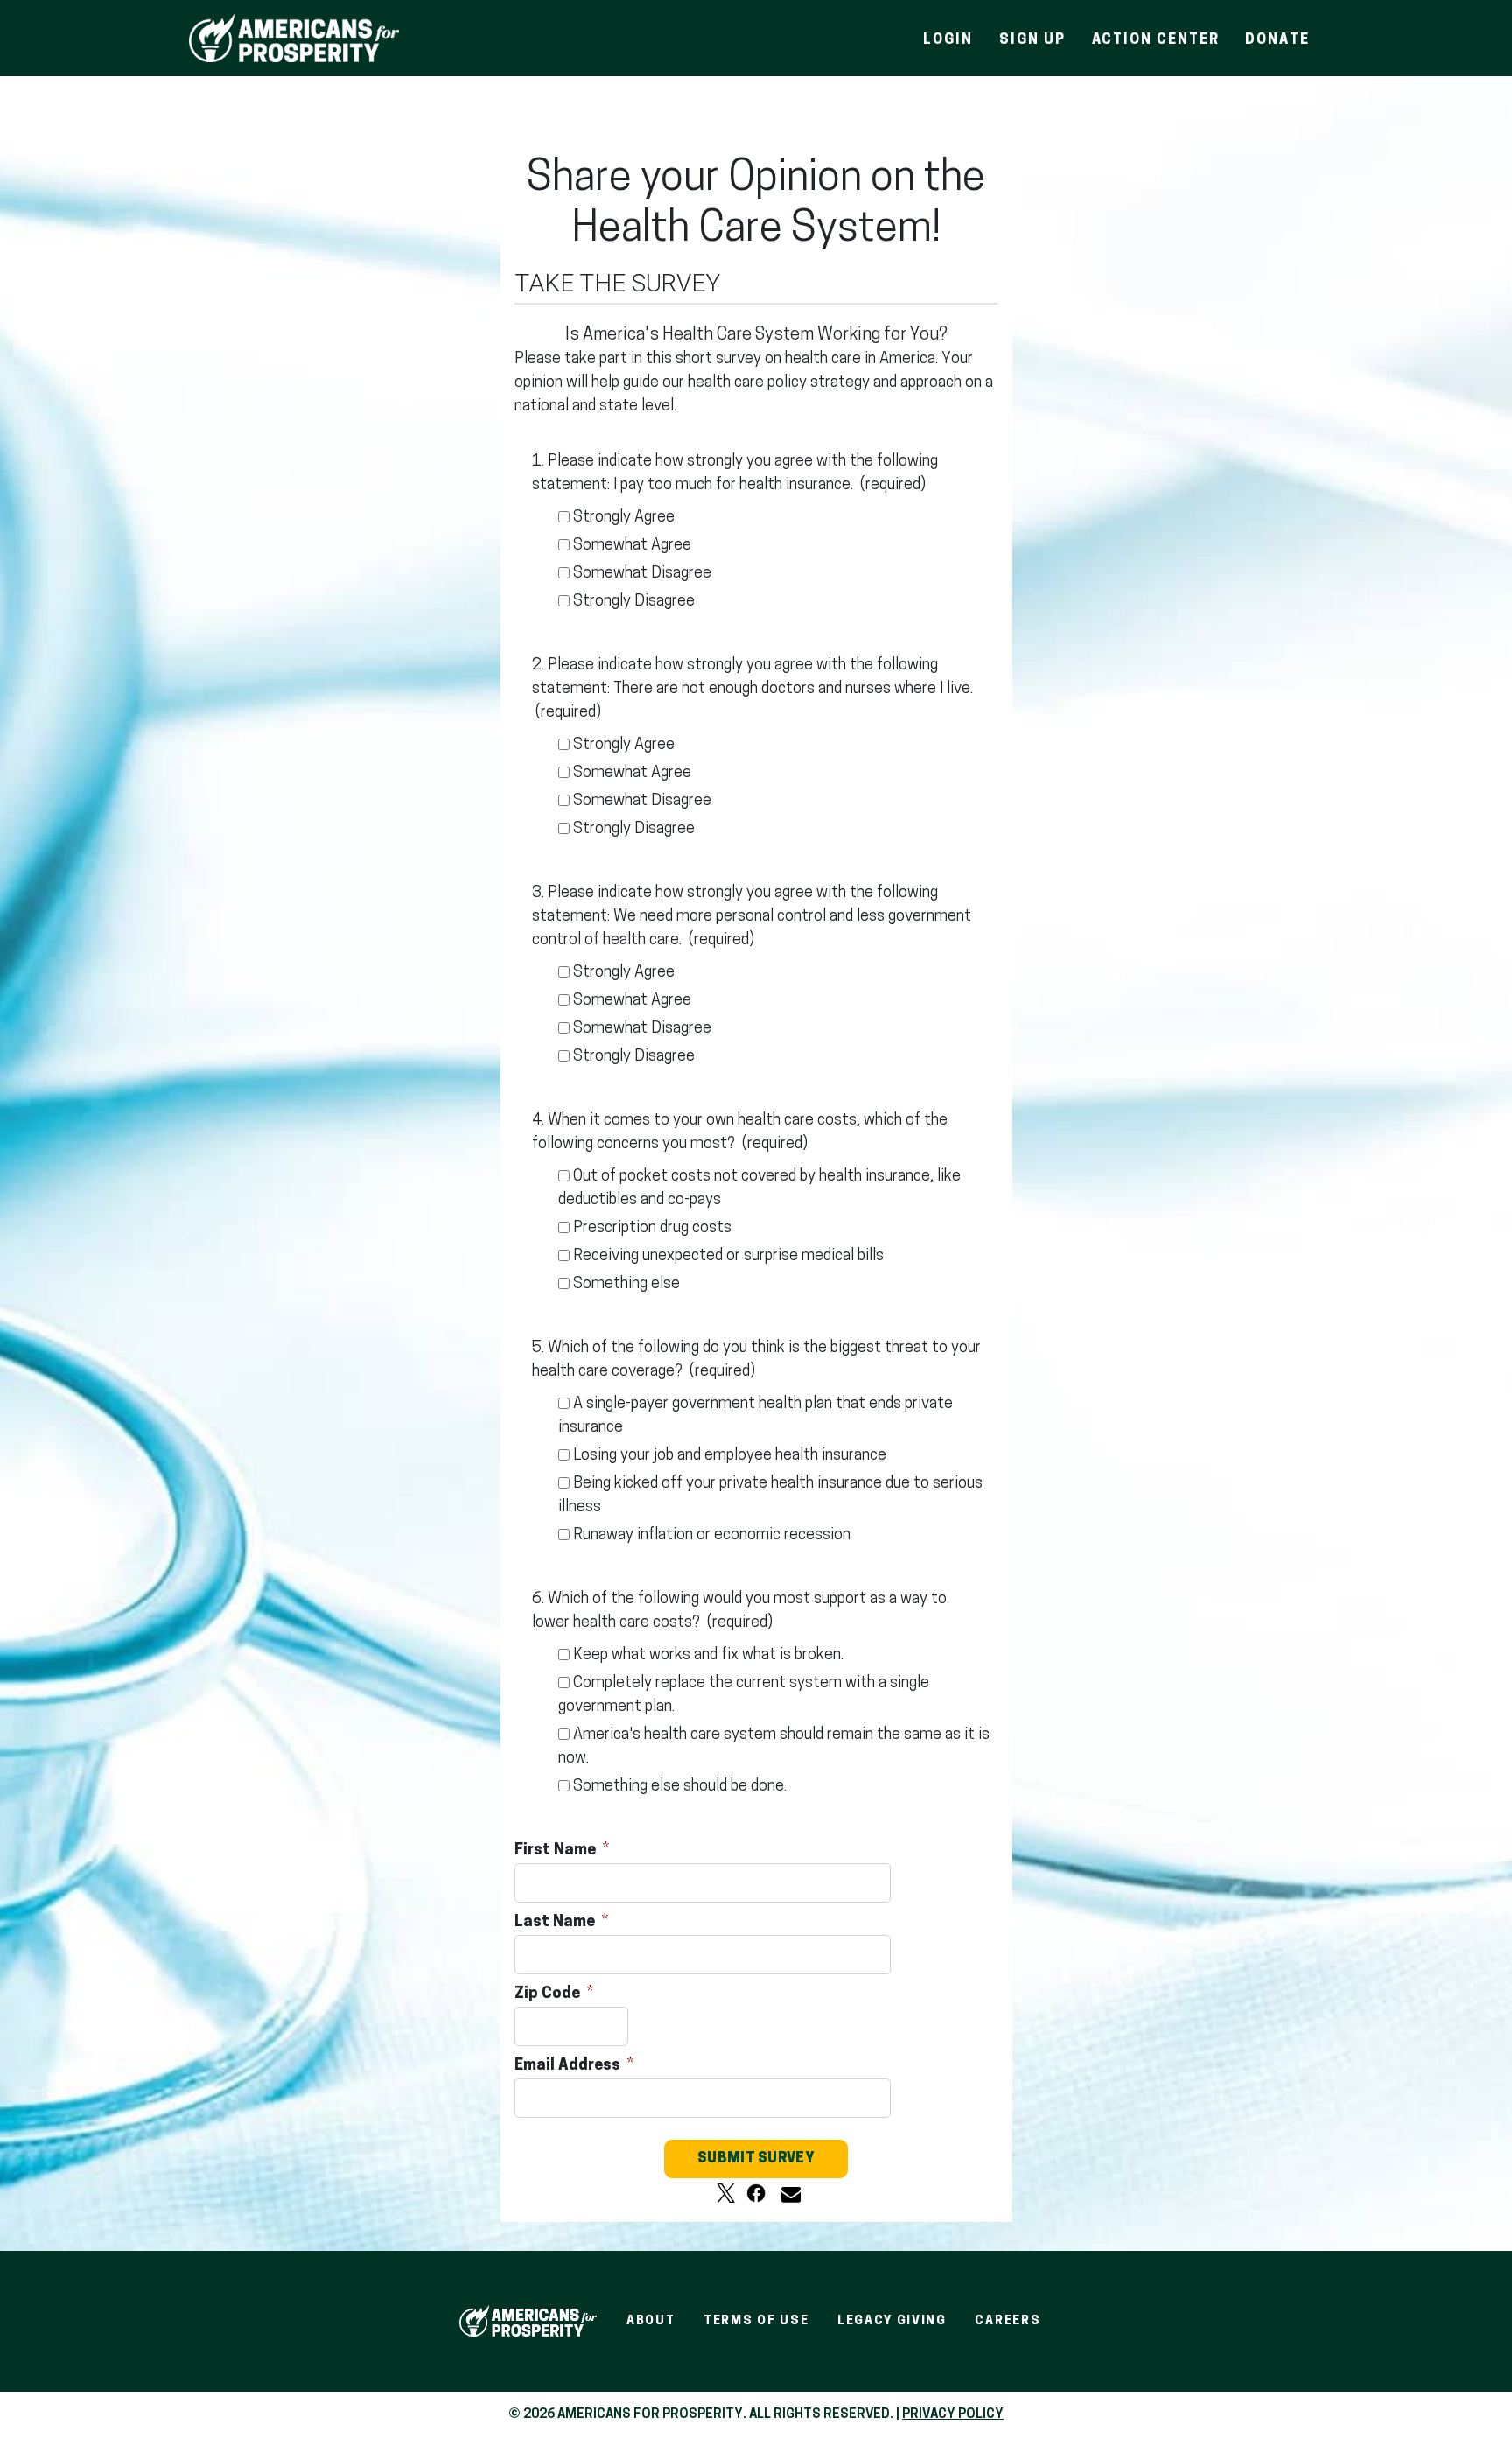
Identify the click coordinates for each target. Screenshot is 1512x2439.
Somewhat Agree (632, 546)
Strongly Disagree (634, 602)
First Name (557, 1851)
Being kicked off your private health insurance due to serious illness (770, 1496)
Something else (626, 1285)
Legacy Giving (892, 2321)
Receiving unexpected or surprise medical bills (728, 1257)
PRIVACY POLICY (953, 2415)
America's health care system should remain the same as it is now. (774, 1747)
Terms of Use (756, 2321)
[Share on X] (726, 2193)
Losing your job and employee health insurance (730, 1456)
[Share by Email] (786, 2193)
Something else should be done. (680, 1787)
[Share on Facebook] (756, 2193)
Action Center (1156, 40)
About (651, 2321)
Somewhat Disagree (642, 574)
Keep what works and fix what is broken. (708, 1656)
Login (948, 40)
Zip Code (549, 1994)
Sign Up (1032, 40)
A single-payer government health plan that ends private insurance (756, 1416)
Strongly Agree (624, 518)
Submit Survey (756, 2159)
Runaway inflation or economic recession (712, 1536)
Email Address (569, 2066)
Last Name (556, 1923)
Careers (1008, 2321)
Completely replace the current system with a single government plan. (744, 1696)
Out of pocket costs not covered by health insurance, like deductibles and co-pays (759, 1189)
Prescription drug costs (652, 1229)
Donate (1277, 40)
